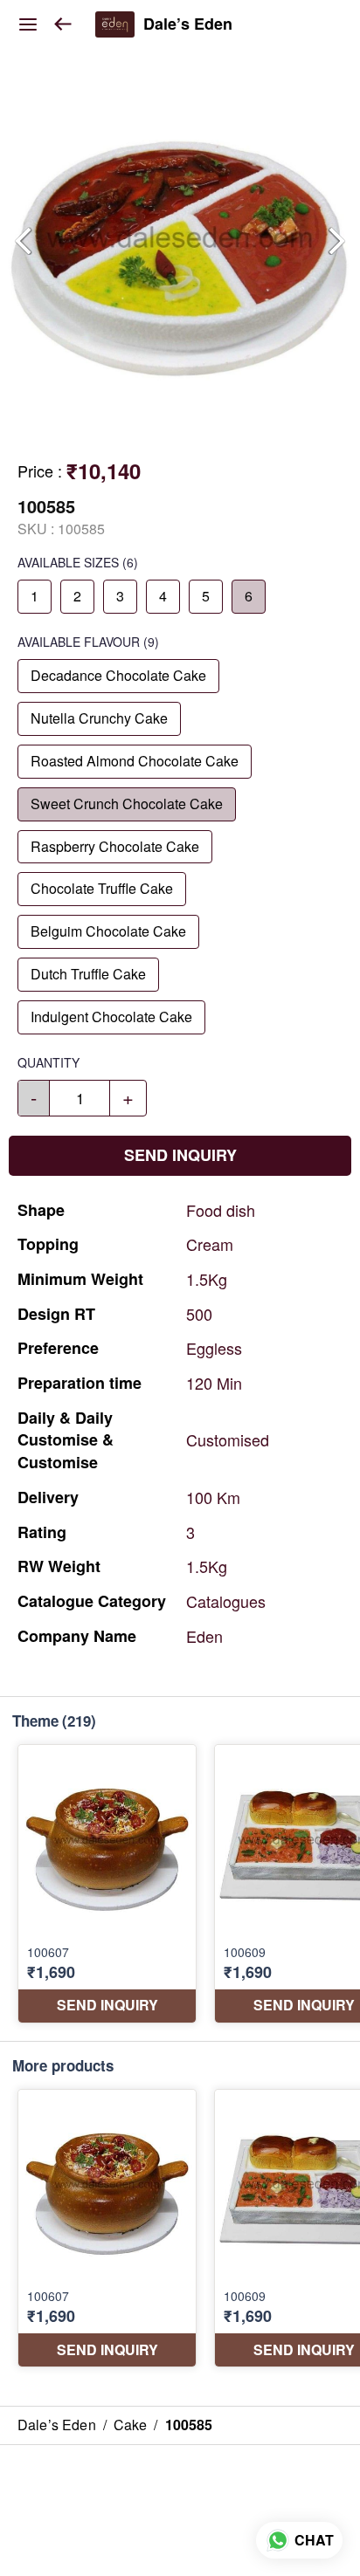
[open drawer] (28, 24)
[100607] (107, 1884)
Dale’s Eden (188, 24)
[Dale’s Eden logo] (115, 24)
